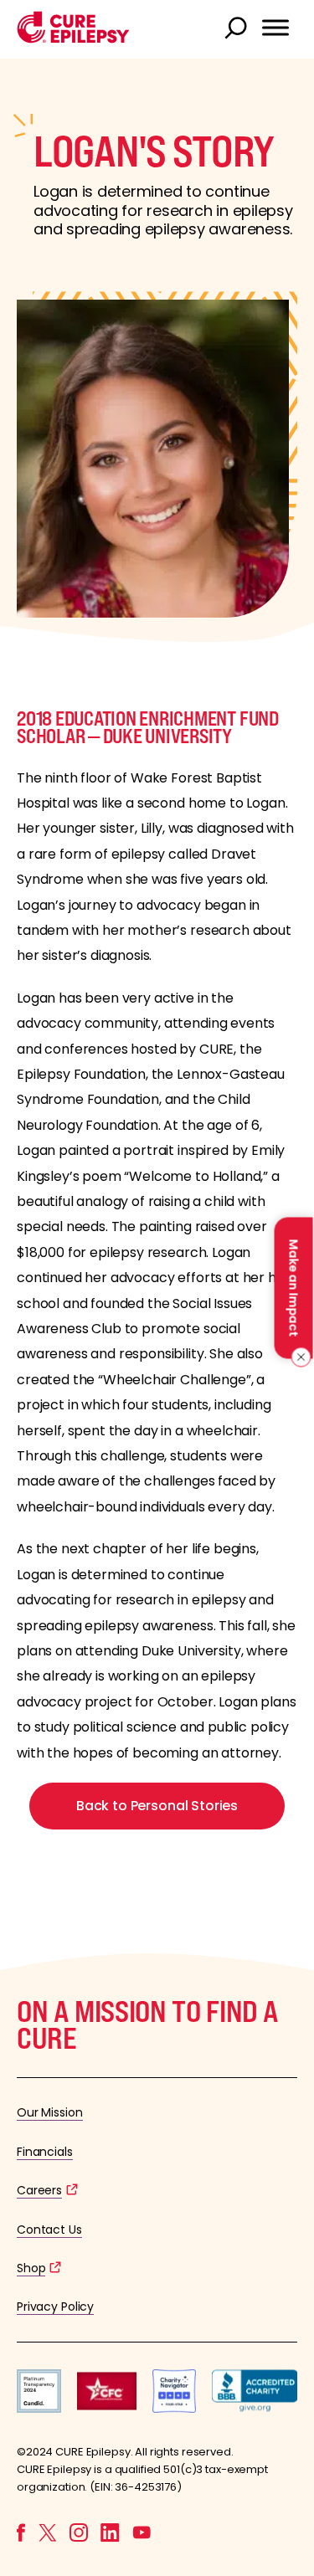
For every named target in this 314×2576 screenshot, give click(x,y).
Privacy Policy (55, 2307)
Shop (31, 2268)
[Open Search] (238, 29)
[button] (73, 39)
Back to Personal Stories (157, 1806)
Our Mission (50, 2112)
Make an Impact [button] (293, 1288)
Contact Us (49, 2230)
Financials (45, 2152)
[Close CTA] (299, 1357)
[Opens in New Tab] (39, 2408)
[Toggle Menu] (275, 28)
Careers (39, 2190)
